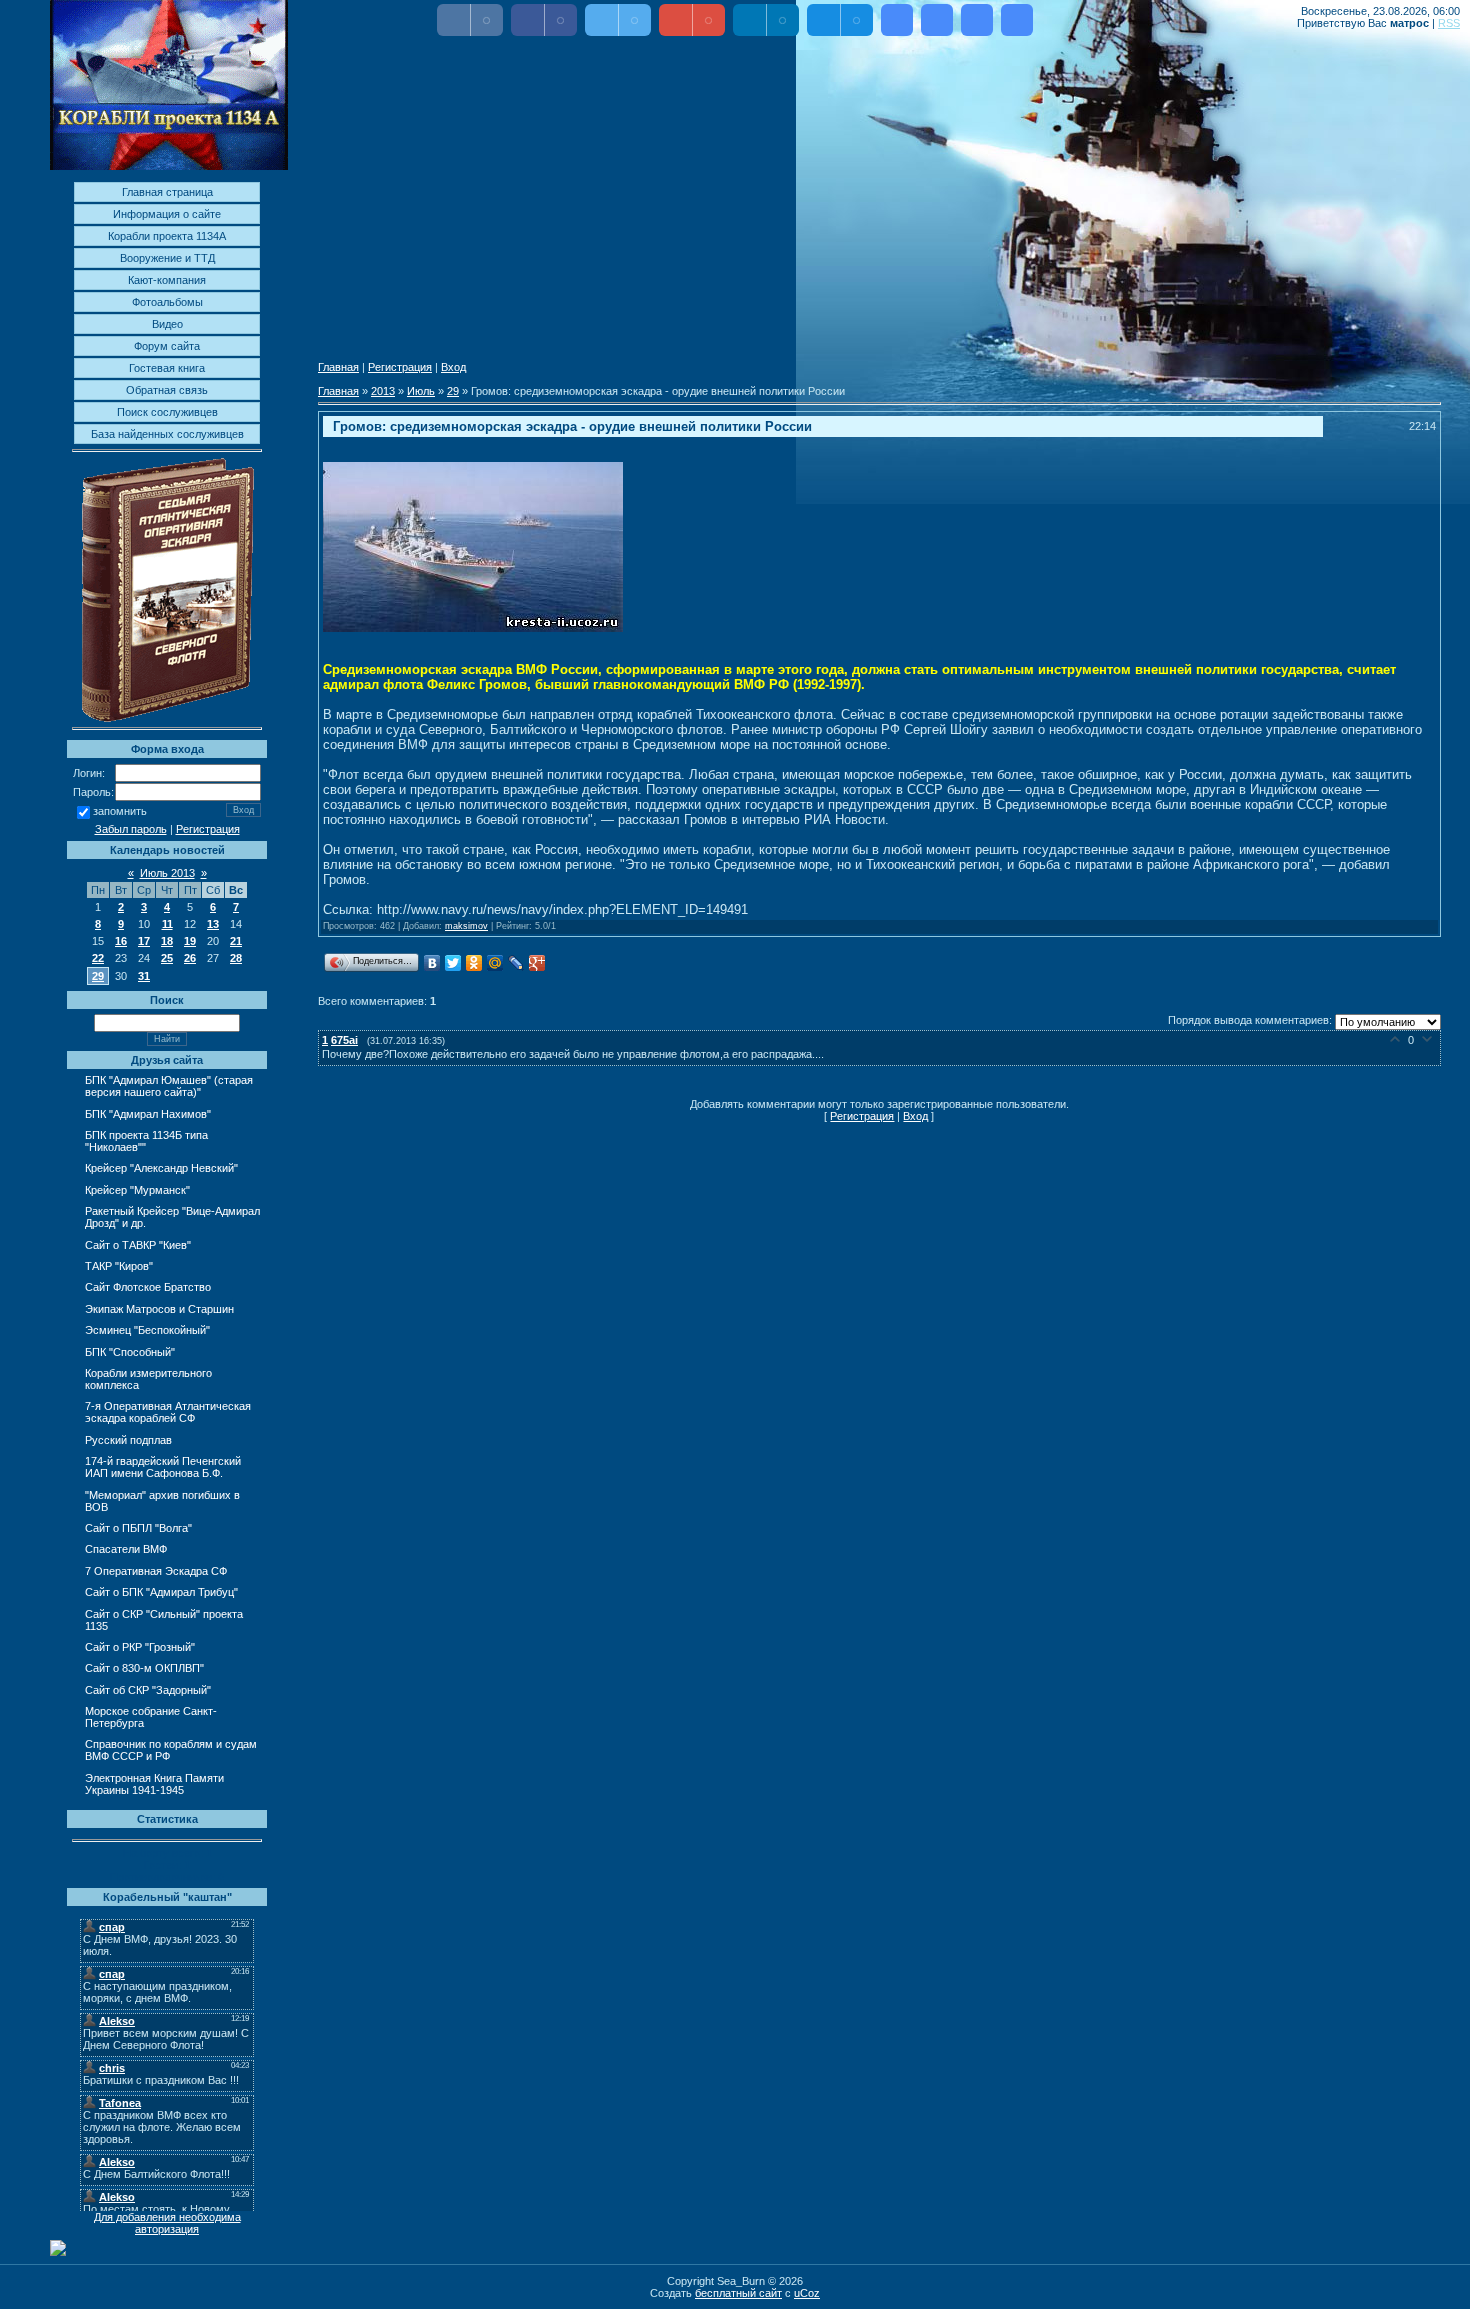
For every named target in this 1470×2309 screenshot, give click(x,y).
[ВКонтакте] (432, 963)
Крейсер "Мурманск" (137, 1190)
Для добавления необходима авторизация (167, 2223)
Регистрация (208, 829)
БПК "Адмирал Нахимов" (148, 1114)
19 (190, 941)
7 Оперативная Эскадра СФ (156, 1571)
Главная (338, 367)
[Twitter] (453, 963)
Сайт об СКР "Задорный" (148, 1690)
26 (190, 958)
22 (98, 958)
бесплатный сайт (738, 2293)
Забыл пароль (131, 829)
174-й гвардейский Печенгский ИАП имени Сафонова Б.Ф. (163, 1467)
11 (167, 924)
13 (213, 924)
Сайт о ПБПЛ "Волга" (138, 1528)
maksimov (466, 926)
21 (236, 941)
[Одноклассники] (474, 963)
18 (167, 941)
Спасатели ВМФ (126, 1549)
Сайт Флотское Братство (148, 1287)
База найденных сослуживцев (167, 434)
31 (144, 976)
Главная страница (167, 192)
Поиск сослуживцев (167, 412)
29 (98, 976)
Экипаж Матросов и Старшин (159, 1309)
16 (121, 941)
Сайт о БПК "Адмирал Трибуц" (161, 1592)
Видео (167, 324)
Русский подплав (128, 1440)
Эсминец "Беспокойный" (147, 1330)
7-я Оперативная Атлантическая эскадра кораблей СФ (168, 1412)
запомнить (120, 812)
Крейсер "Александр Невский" (161, 1168)
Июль (421, 391)
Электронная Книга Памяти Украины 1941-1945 (154, 1784)
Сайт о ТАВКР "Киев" (138, 1245)
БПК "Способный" (130, 1352)
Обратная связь (167, 390)
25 (167, 958)
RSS (1449, 23)
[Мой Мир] (495, 963)
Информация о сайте (167, 214)
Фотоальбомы (167, 302)
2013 (383, 391)
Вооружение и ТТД (167, 258)
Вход (453, 367)
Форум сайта (167, 346)
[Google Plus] (537, 963)
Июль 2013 (167, 873)
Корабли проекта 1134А (167, 236)
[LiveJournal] (516, 963)
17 (144, 941)
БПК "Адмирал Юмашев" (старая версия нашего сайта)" (169, 1086)
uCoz (807, 2293)
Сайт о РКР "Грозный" (140, 1647)
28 (236, 958)
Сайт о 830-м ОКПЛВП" (144, 1668)
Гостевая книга (167, 368)
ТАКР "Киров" (119, 1266)
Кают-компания (167, 280)
